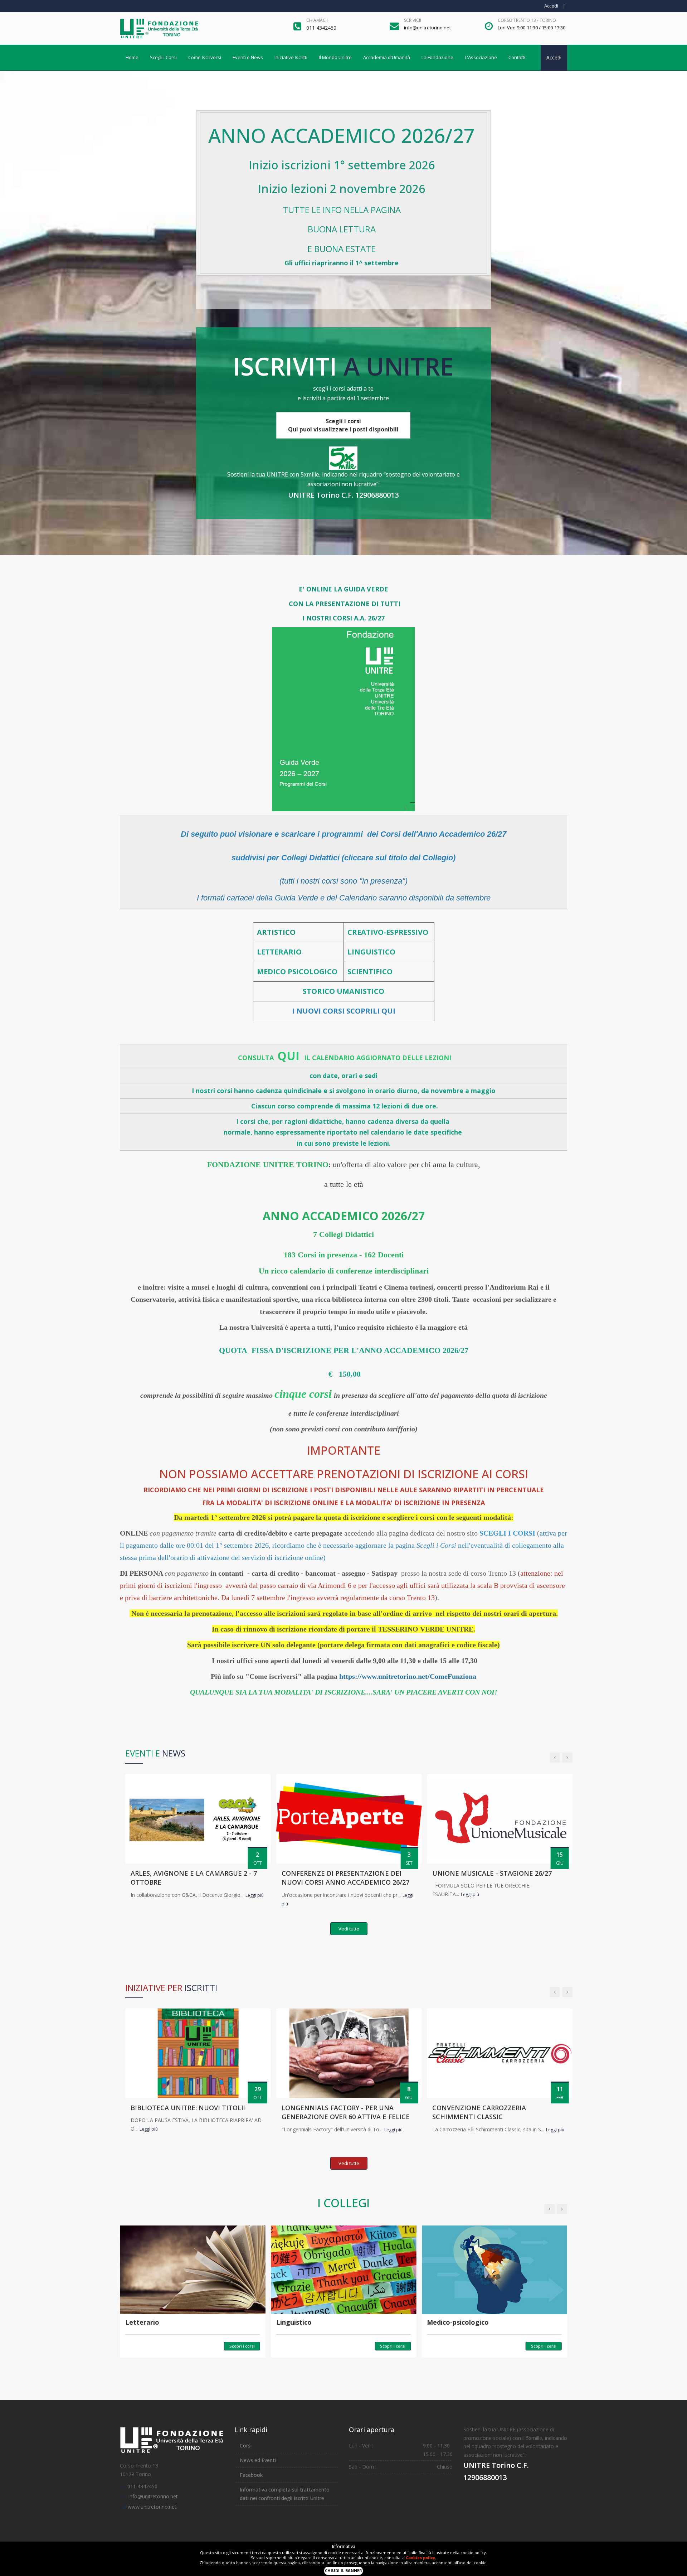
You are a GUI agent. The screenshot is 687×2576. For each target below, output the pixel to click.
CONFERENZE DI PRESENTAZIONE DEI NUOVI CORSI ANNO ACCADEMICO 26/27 (345, 1878)
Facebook (251, 2475)
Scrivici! (413, 20)
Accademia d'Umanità (387, 57)
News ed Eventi (258, 2460)
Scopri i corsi (242, 2346)
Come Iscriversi (205, 57)
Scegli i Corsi (163, 57)
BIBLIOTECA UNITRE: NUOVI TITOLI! (188, 2108)
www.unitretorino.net (152, 2507)
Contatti (517, 57)
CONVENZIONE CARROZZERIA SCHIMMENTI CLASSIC (479, 2112)
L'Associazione (481, 57)
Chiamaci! (317, 20)
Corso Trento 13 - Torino (527, 20)
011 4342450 (142, 2486)
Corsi (246, 2445)
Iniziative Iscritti (291, 57)
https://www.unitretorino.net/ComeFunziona (408, 1676)
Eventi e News (248, 57)
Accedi (551, 6)
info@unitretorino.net (153, 2496)
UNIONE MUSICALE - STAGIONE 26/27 (492, 1873)
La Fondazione (437, 57)
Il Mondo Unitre (335, 57)
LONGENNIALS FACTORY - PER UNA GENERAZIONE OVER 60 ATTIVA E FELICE (346, 2112)
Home (132, 57)
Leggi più (255, 1895)
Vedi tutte (349, 1929)
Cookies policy (420, 2558)
